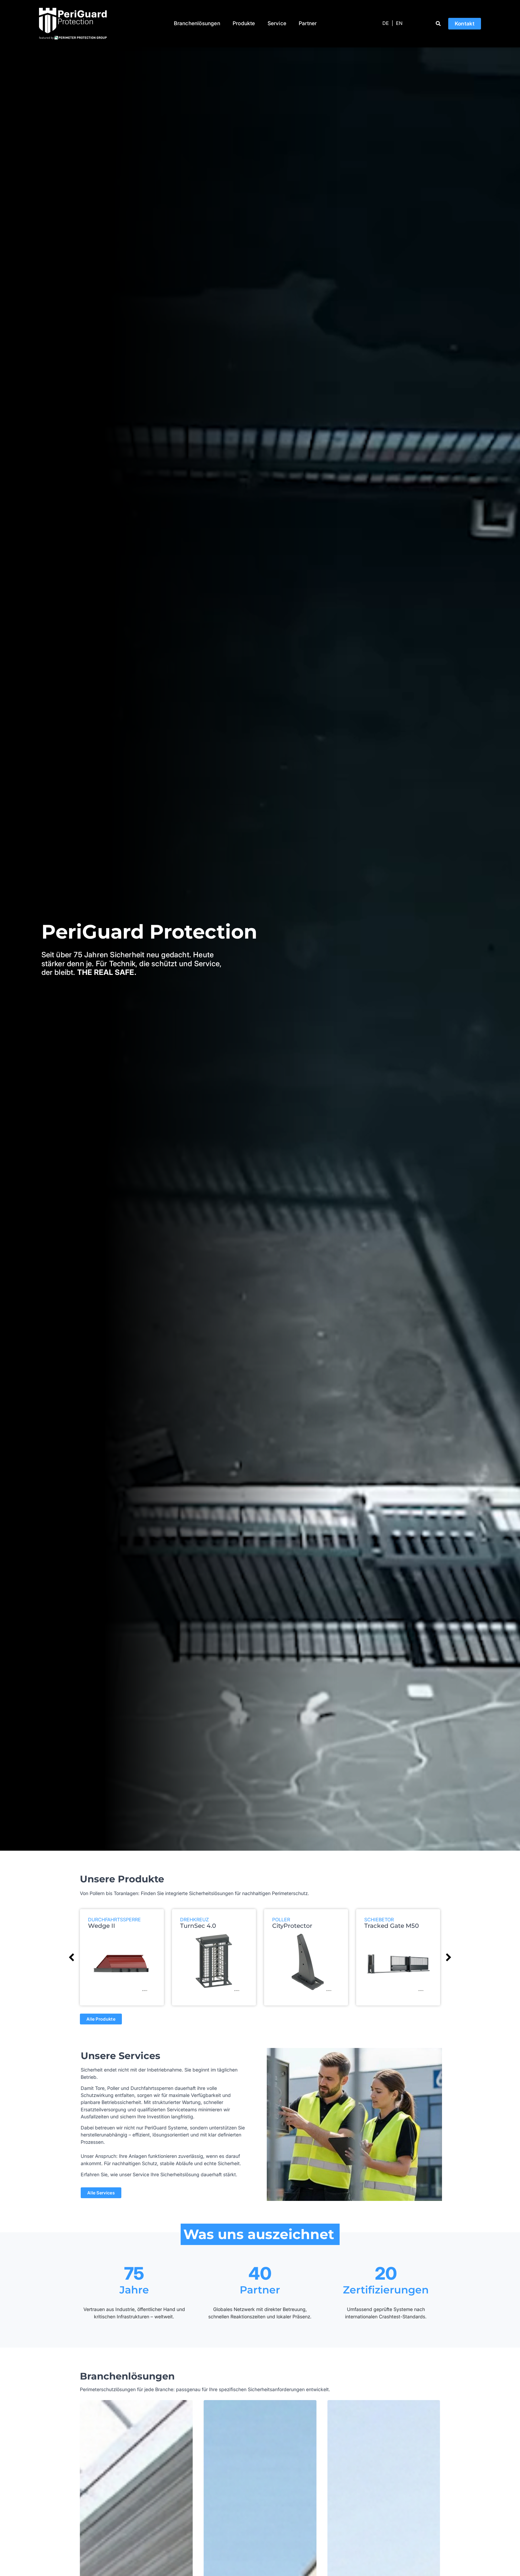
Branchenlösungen (197, 23)
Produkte (244, 23)
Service (277, 23)
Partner (308, 23)
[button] (438, 24)
